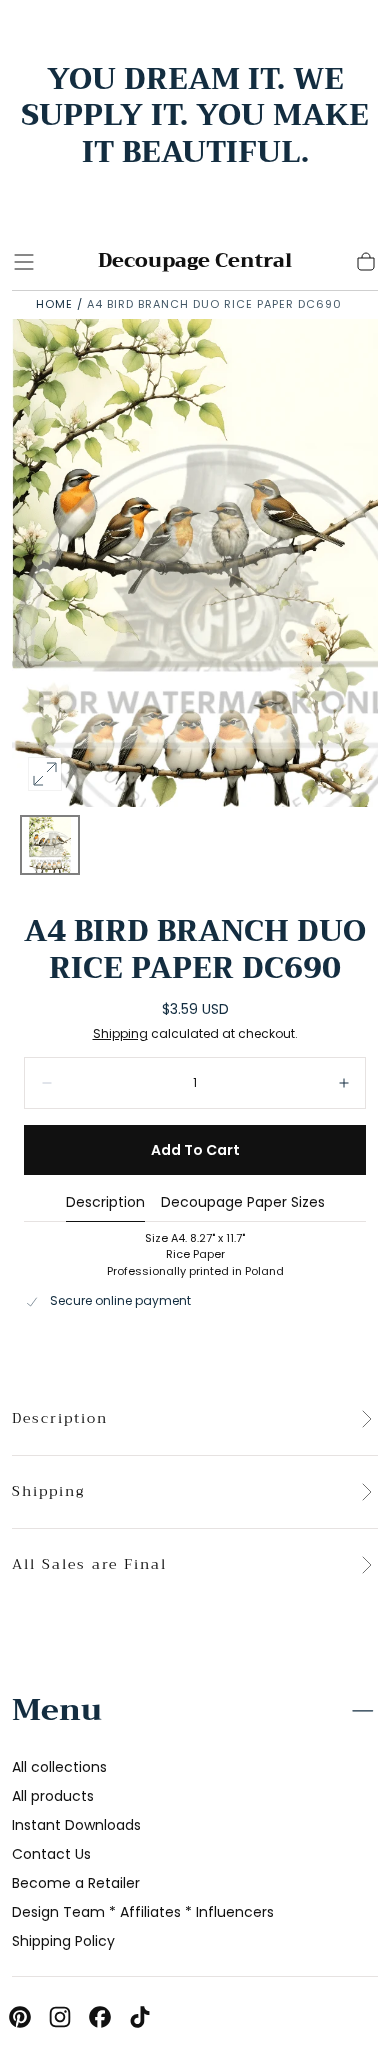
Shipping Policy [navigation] (63, 1941)
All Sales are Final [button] (89, 1565)
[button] (24, 262)
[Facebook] (100, 2017)
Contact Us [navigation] (51, 1854)
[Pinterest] (20, 2017)
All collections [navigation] (59, 1767)
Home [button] (54, 304)
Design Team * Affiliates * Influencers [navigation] (143, 1912)
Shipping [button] (48, 1492)
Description (105, 1203)
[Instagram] (60, 2017)
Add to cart (195, 1150)
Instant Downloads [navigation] (76, 1825)
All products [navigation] (53, 1796)
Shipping (120, 1033)
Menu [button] (57, 1710)
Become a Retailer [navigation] (76, 1883)
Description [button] (60, 1419)
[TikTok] (140, 2017)
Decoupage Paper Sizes (243, 1203)
